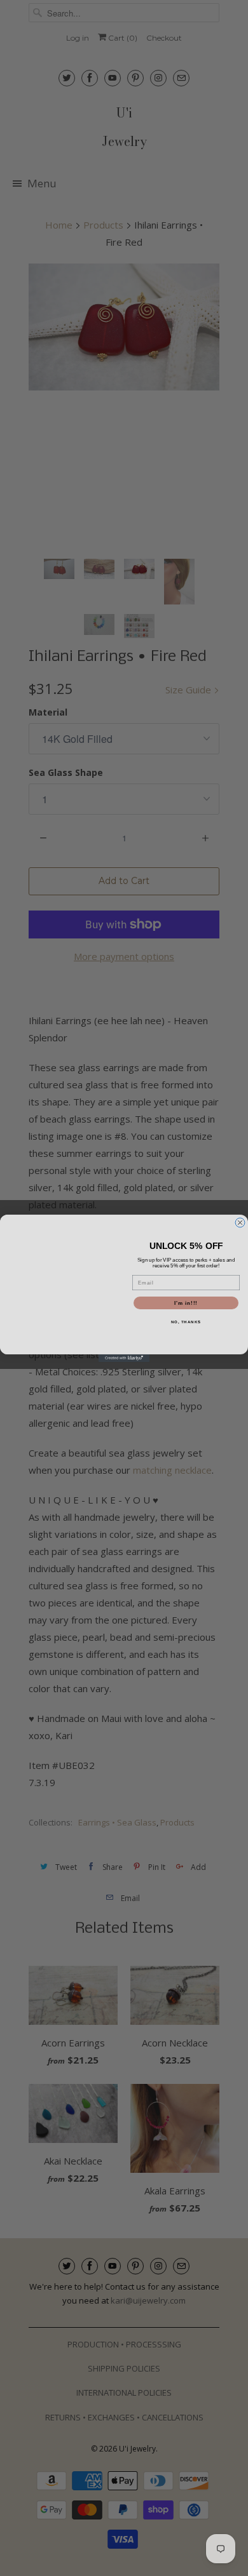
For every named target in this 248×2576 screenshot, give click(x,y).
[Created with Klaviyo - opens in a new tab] (124, 1358)
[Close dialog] (240, 1223)
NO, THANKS (186, 1322)
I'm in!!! (186, 1303)
